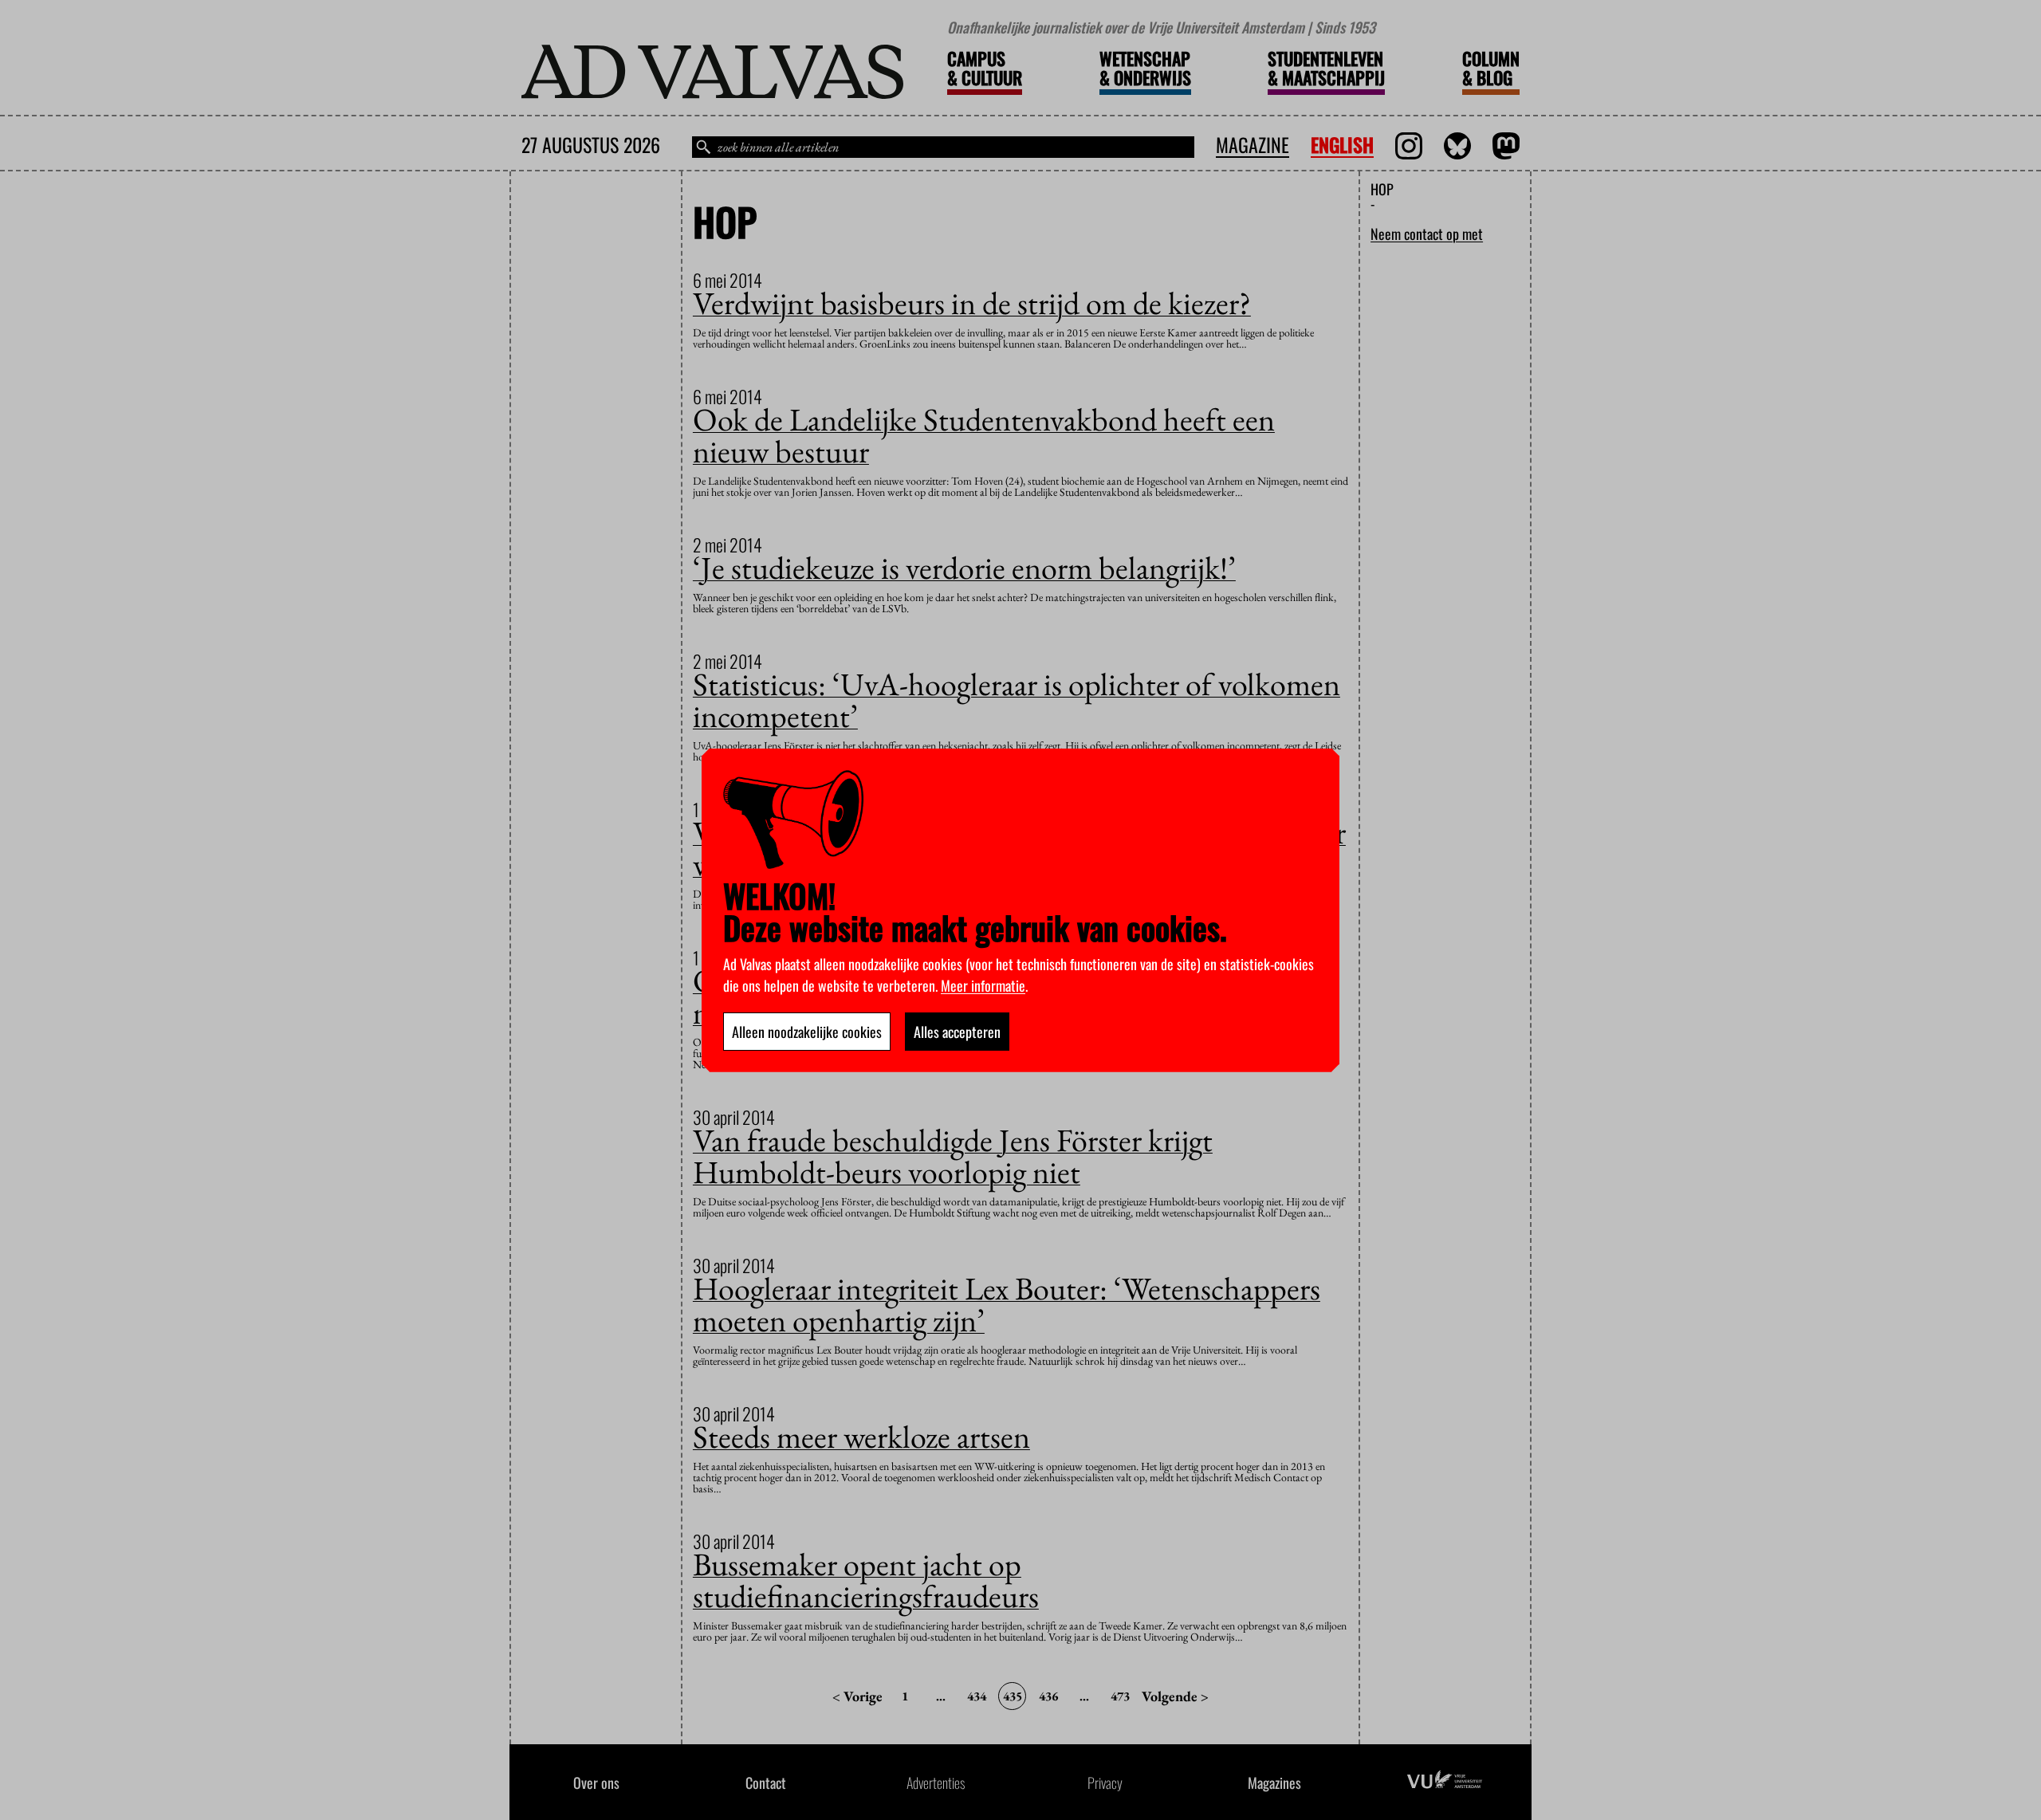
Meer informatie (983, 985)
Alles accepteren (957, 1032)
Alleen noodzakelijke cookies (807, 1032)
